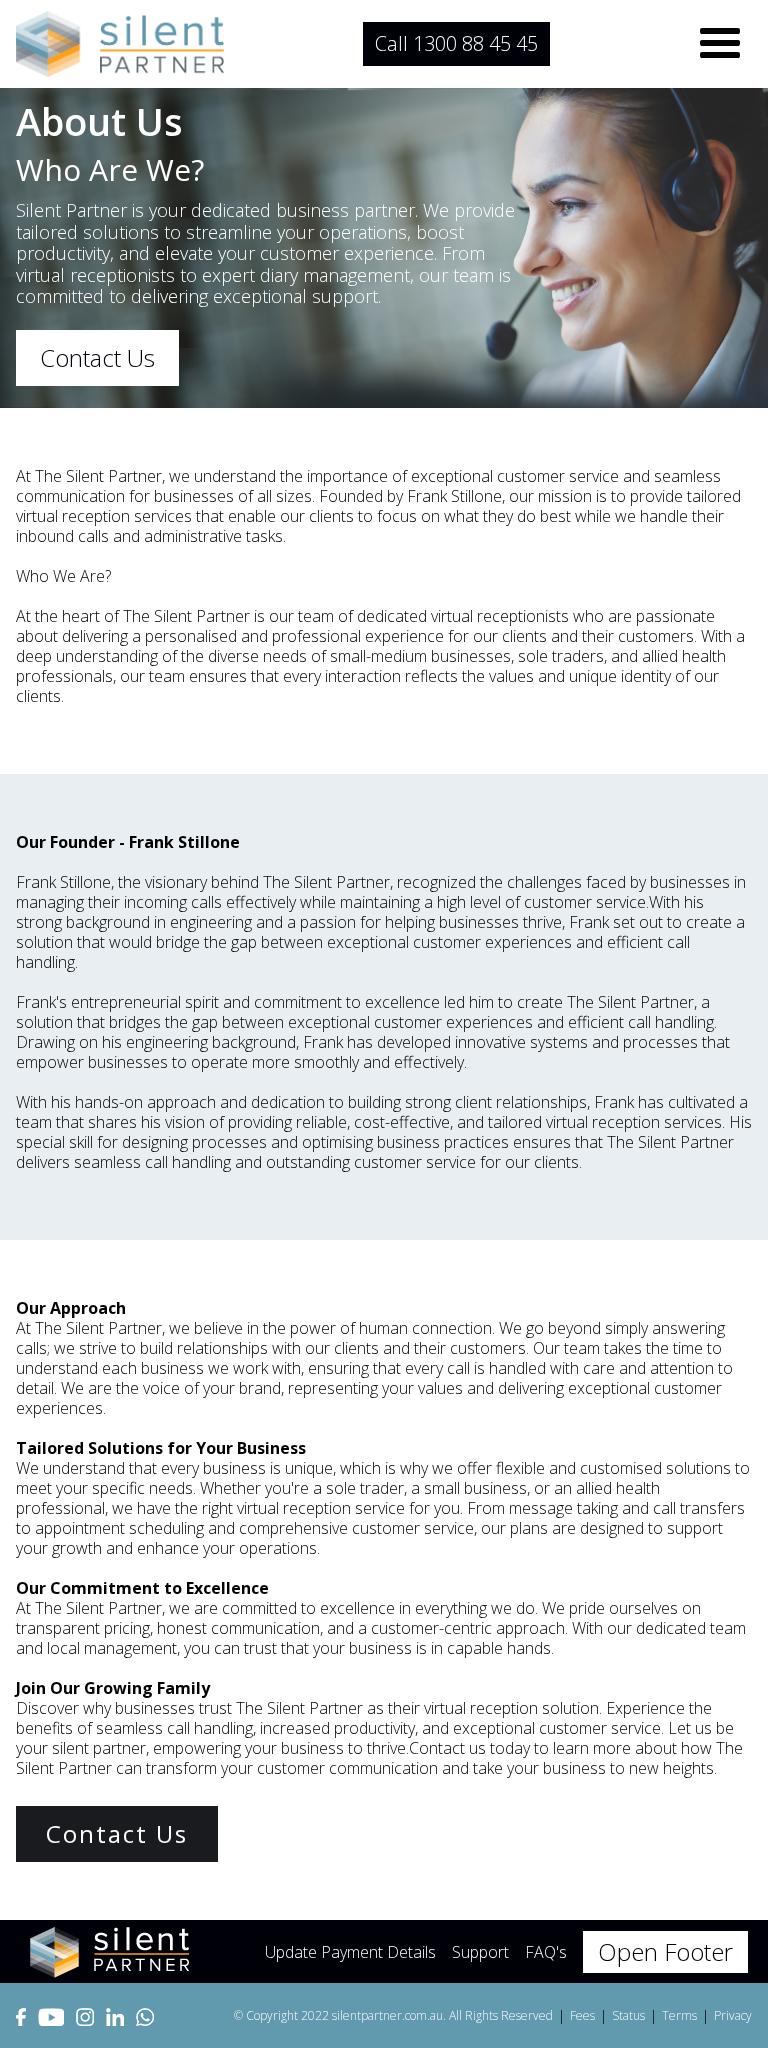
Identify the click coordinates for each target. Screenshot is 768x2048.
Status (628, 2015)
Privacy (733, 2015)
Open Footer (665, 1951)
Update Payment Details (350, 1952)
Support (480, 1952)
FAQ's (546, 1952)
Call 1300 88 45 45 (456, 43)
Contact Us (97, 357)
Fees (582, 2015)
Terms (679, 2015)
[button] (720, 44)
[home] (120, 44)
